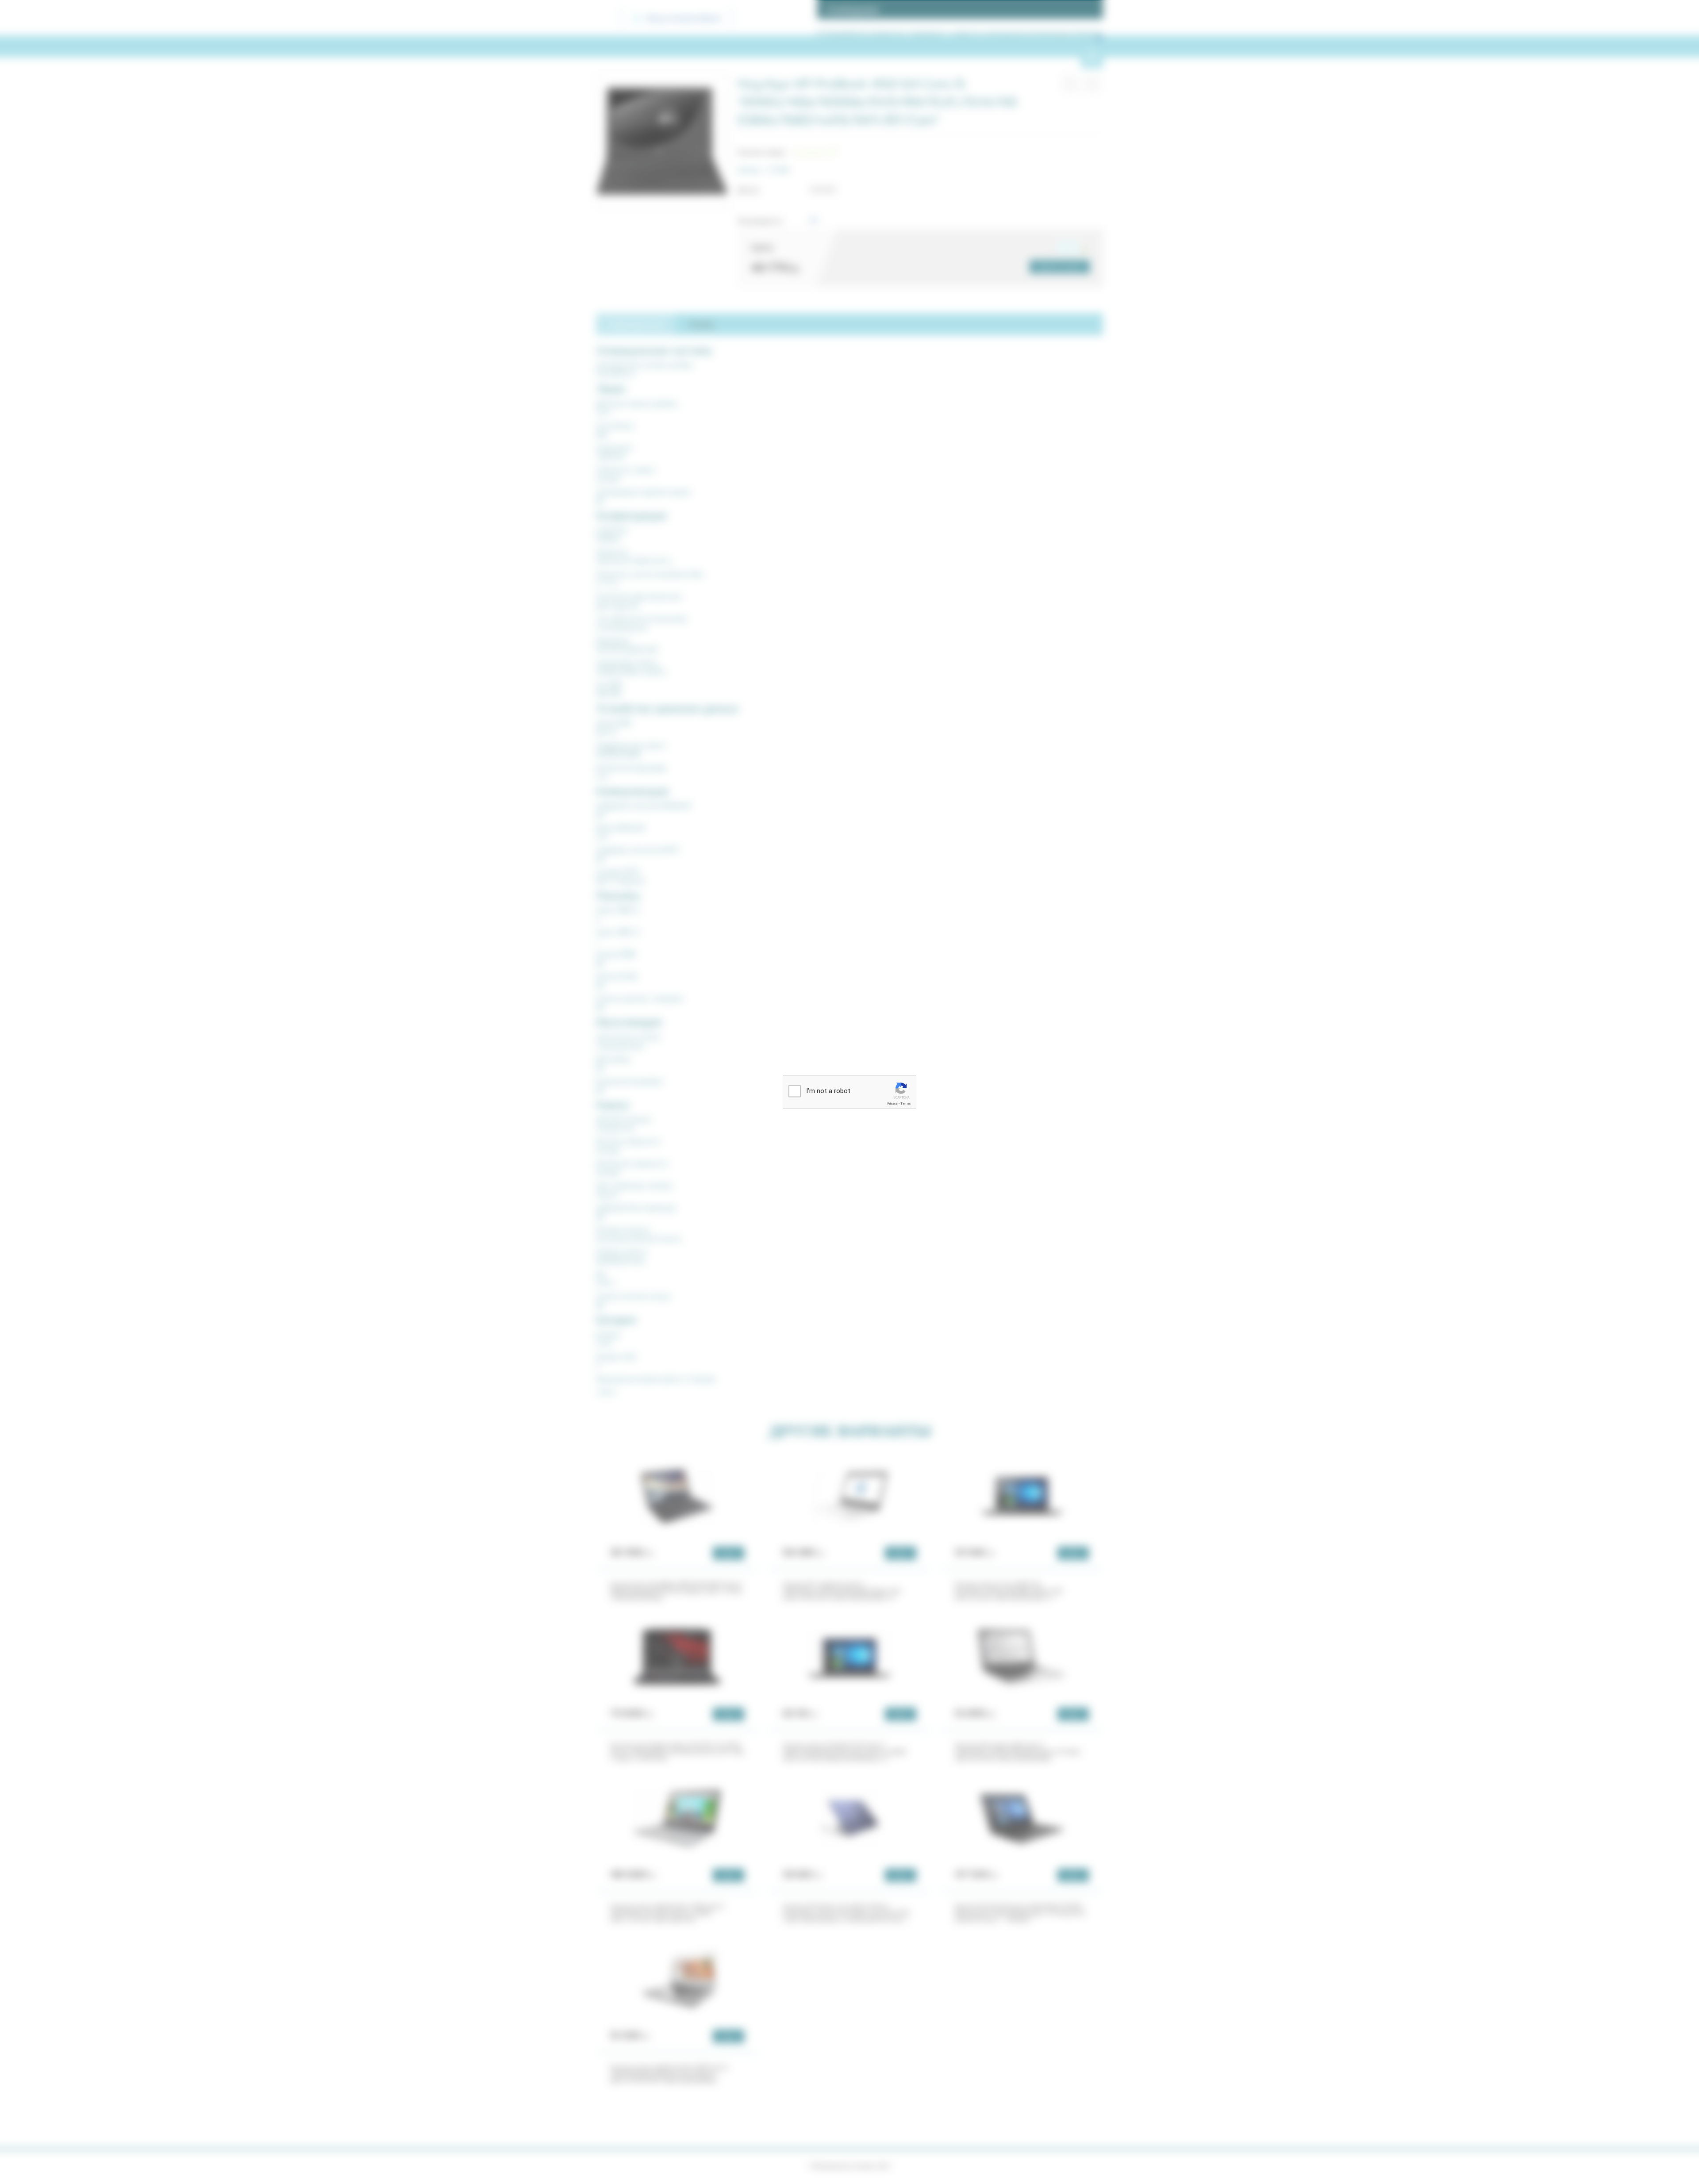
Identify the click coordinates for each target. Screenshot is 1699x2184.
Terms (906, 1104)
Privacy (892, 1104)
